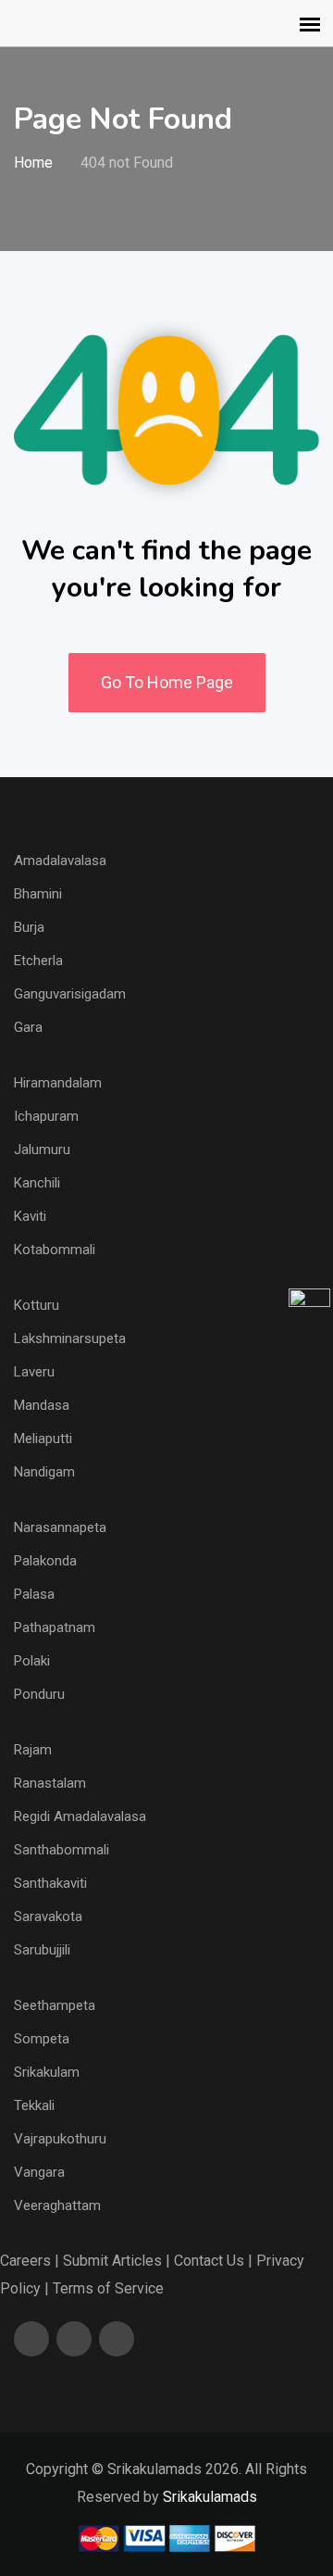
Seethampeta (55, 2005)
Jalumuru (42, 1150)
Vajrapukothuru (60, 2139)
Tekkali (34, 2105)
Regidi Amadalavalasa (80, 1816)
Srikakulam (47, 2072)
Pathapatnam (55, 1627)
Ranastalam (50, 1783)
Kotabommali (55, 1250)
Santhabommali (62, 1850)
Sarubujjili (42, 1950)
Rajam (33, 1750)
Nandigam (44, 1472)
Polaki (32, 1661)
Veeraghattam (57, 2205)
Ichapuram (46, 1116)
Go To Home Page (167, 682)
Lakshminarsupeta (70, 1338)
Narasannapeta (60, 1527)
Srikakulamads (210, 2497)
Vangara (39, 2172)
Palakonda (45, 1561)
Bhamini (38, 894)
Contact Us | (213, 2261)
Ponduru (39, 1694)
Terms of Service (108, 2288)
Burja (29, 927)
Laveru (34, 1372)
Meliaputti (43, 1439)
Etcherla (38, 961)
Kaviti (30, 1216)
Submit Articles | (117, 2261)
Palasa (34, 1594)
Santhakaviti (50, 1883)
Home (33, 163)
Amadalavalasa (60, 861)
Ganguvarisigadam (70, 994)
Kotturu (37, 1305)
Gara (28, 1027)
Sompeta (42, 2039)
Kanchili (37, 1183)
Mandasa (42, 1405)
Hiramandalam (58, 1083)
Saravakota (48, 1916)
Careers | (30, 2261)
